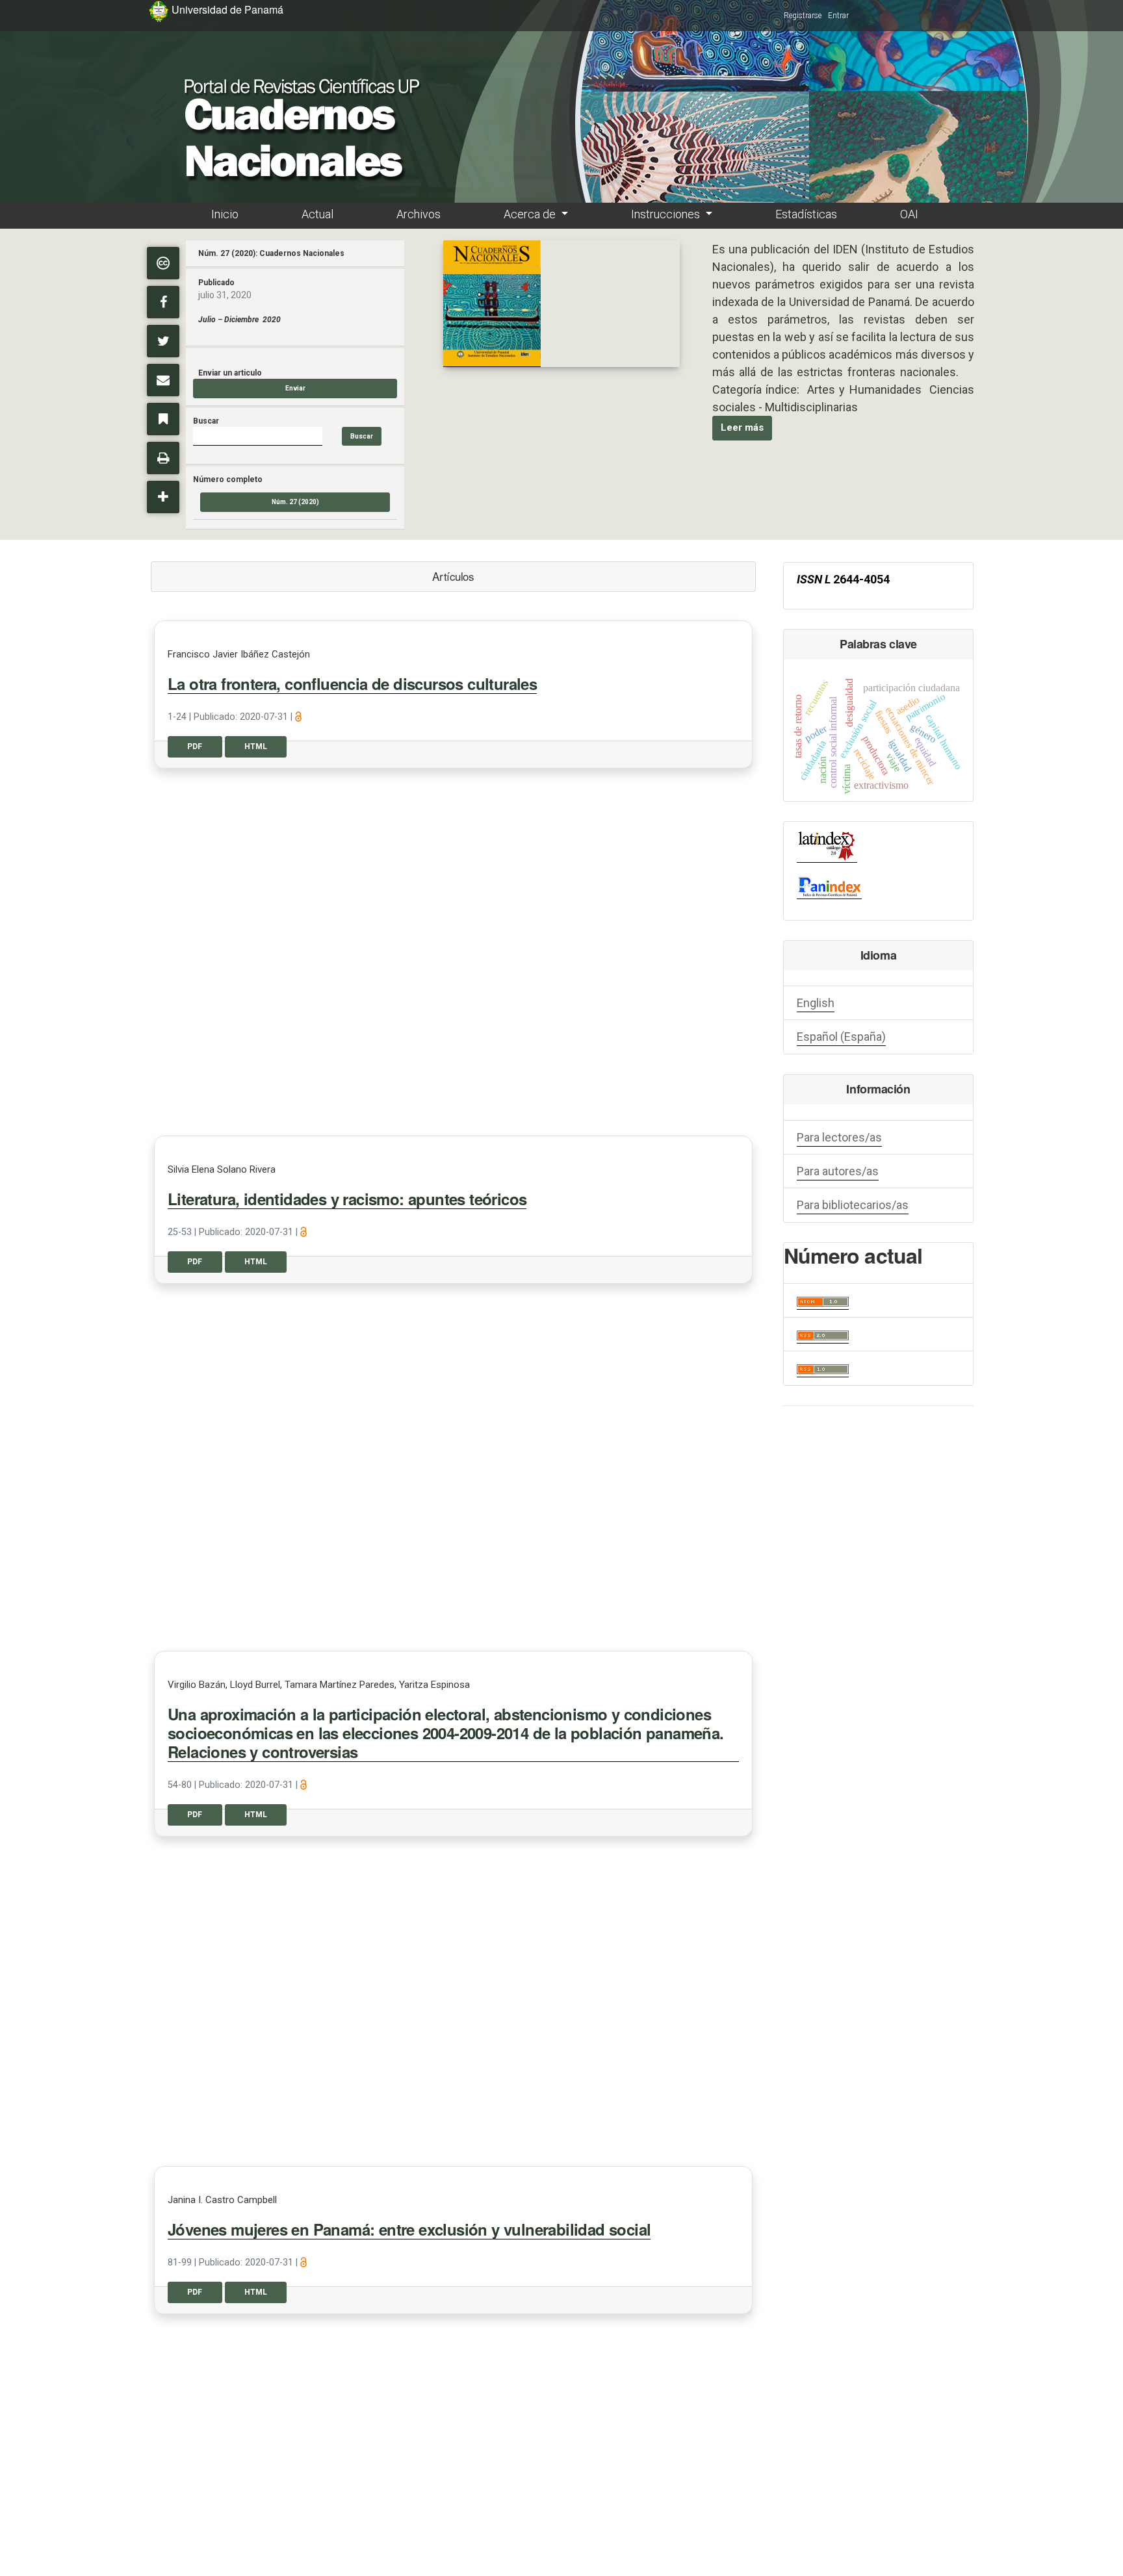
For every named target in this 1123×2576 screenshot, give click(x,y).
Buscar (362, 436)
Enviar (295, 388)
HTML (256, 746)
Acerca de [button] (531, 214)
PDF (195, 746)
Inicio (225, 214)
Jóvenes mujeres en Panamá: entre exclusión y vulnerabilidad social (409, 2230)
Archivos (419, 214)
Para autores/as (838, 1171)
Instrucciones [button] (667, 214)
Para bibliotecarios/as (853, 1205)
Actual (317, 214)
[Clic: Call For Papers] (492, 304)
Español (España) (841, 1037)
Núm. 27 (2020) (295, 502)
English (816, 1003)
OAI (909, 214)
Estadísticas (806, 214)
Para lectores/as (839, 1137)
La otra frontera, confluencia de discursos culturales (352, 684)
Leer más (742, 427)
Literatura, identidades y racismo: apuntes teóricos (347, 1199)
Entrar (838, 16)
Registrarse (803, 16)
